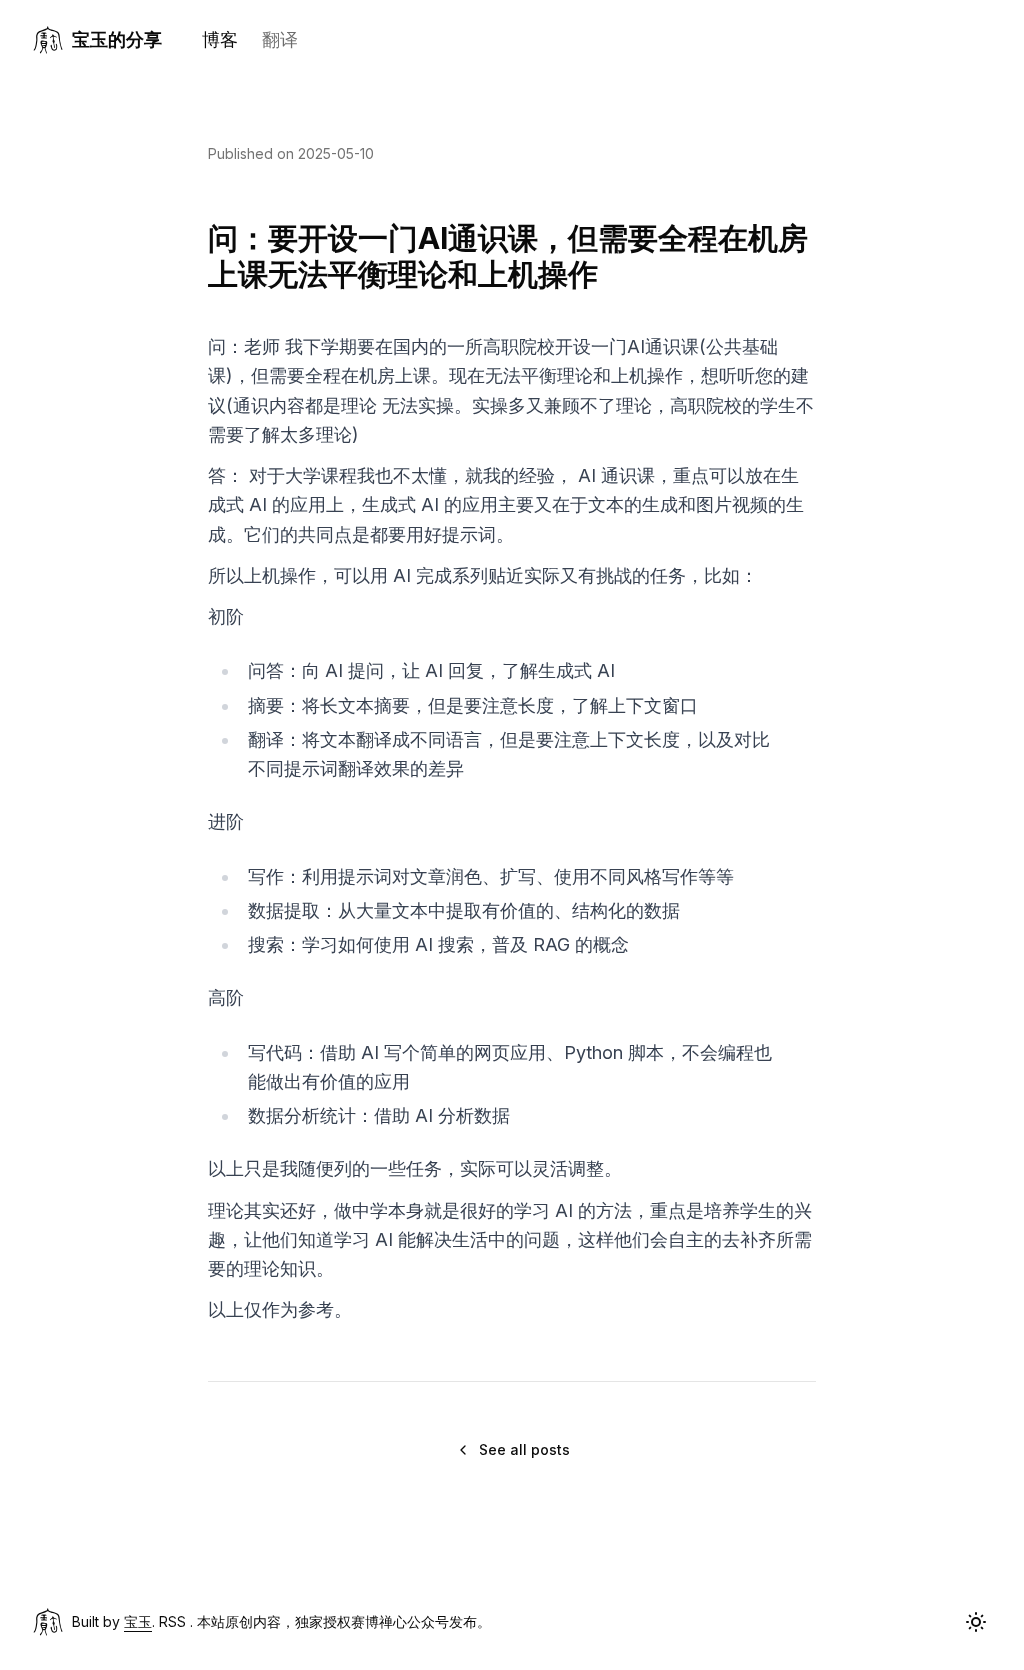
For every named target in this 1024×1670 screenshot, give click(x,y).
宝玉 (138, 1621)
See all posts (524, 1449)
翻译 (280, 39)
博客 (220, 39)
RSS (172, 1621)
